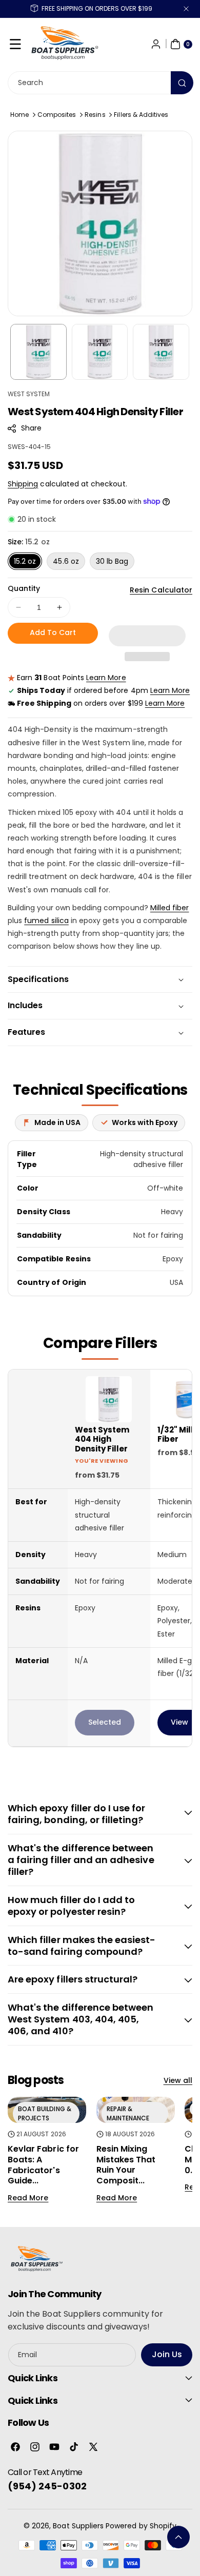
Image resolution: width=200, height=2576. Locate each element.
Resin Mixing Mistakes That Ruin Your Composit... (126, 2165)
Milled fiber (170, 908)
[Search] (182, 83)
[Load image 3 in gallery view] (161, 352)
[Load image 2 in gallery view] (100, 352)
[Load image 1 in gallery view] (38, 352)
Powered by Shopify (141, 2526)
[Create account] (156, 44)
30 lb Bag (112, 561)
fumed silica (46, 921)
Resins (95, 115)
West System (29, 394)
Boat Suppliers (78, 2526)
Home (19, 115)
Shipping (23, 484)
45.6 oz (66, 561)
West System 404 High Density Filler (102, 1440)
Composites (57, 115)
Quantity (24, 588)
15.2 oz (25, 561)
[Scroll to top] (178, 2537)
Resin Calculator (161, 590)
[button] (15, 44)
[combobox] (100, 83)
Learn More (106, 678)
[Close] (186, 9)
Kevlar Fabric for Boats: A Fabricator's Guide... (43, 2165)
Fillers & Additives (141, 115)
